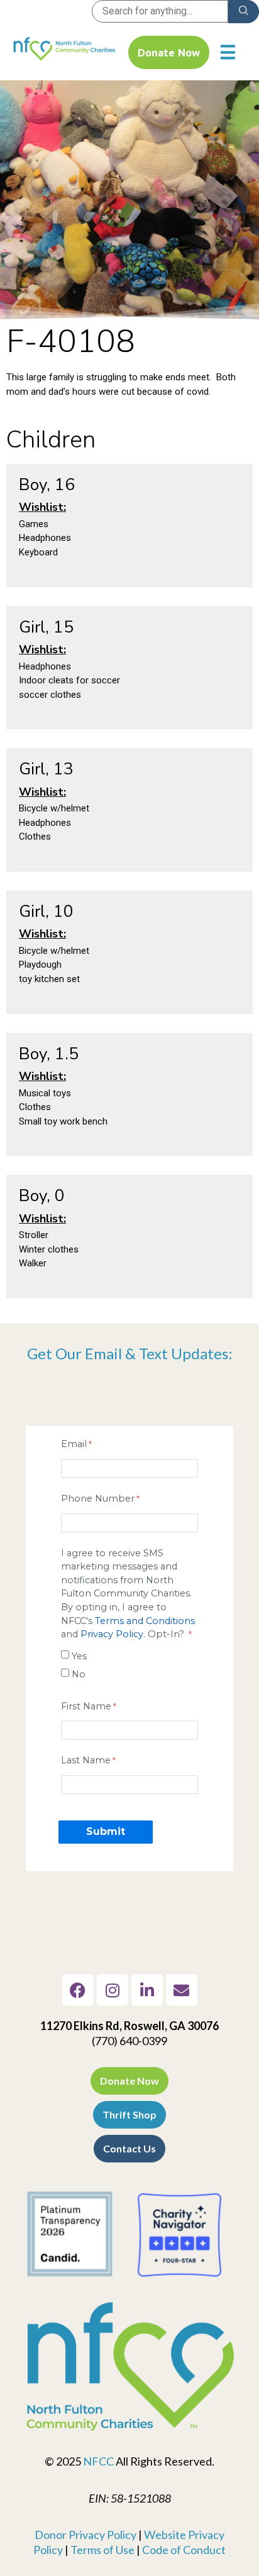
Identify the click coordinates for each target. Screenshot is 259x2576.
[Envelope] (182, 1990)
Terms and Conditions (145, 1621)
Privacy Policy (112, 1634)
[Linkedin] (147, 1990)
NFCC (98, 2461)
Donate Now (169, 52)
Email (74, 1444)
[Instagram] (113, 1990)
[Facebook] (78, 1990)
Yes (79, 1656)
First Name (86, 1706)
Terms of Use (102, 2550)
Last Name (86, 1760)
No (79, 1674)
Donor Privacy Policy (85, 2535)
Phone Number (98, 1499)
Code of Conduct (184, 2550)
